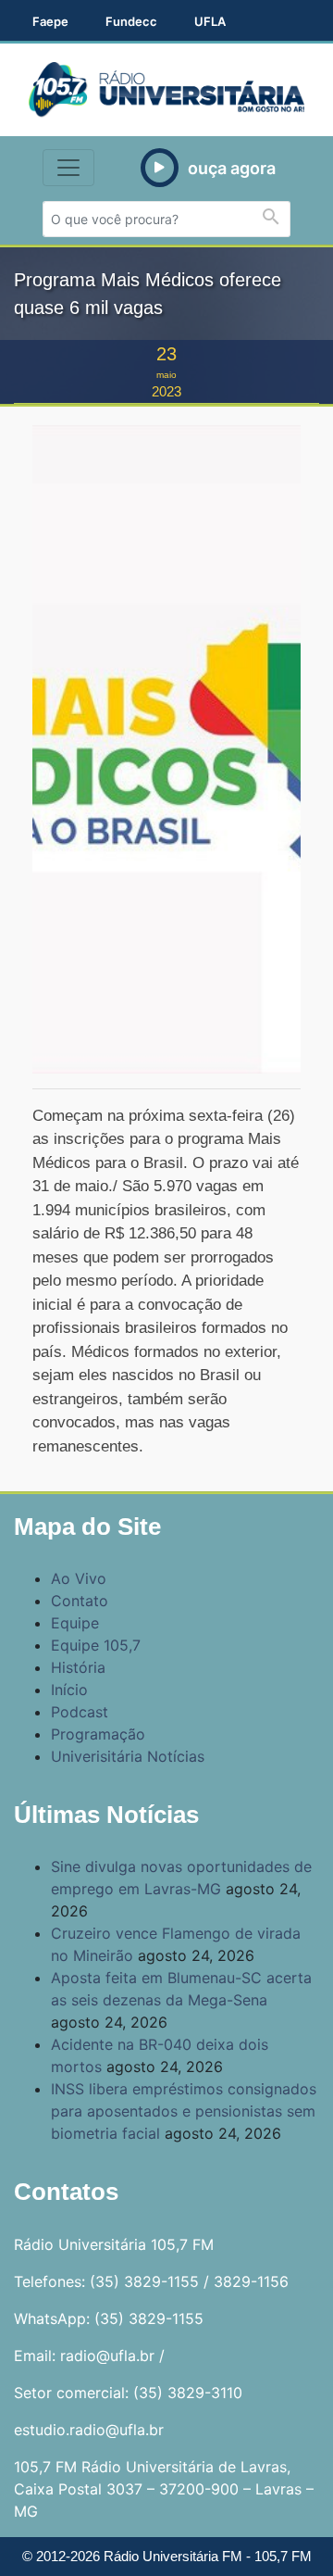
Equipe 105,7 (96, 1645)
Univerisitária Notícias (128, 1756)
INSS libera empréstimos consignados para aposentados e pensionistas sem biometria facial (184, 2111)
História (78, 1667)
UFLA (210, 21)
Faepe (50, 21)
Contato (80, 1601)
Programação (98, 1734)
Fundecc (131, 21)
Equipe (75, 1623)
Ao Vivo (79, 1578)
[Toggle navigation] (68, 168)
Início (69, 1690)
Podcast (80, 1712)
